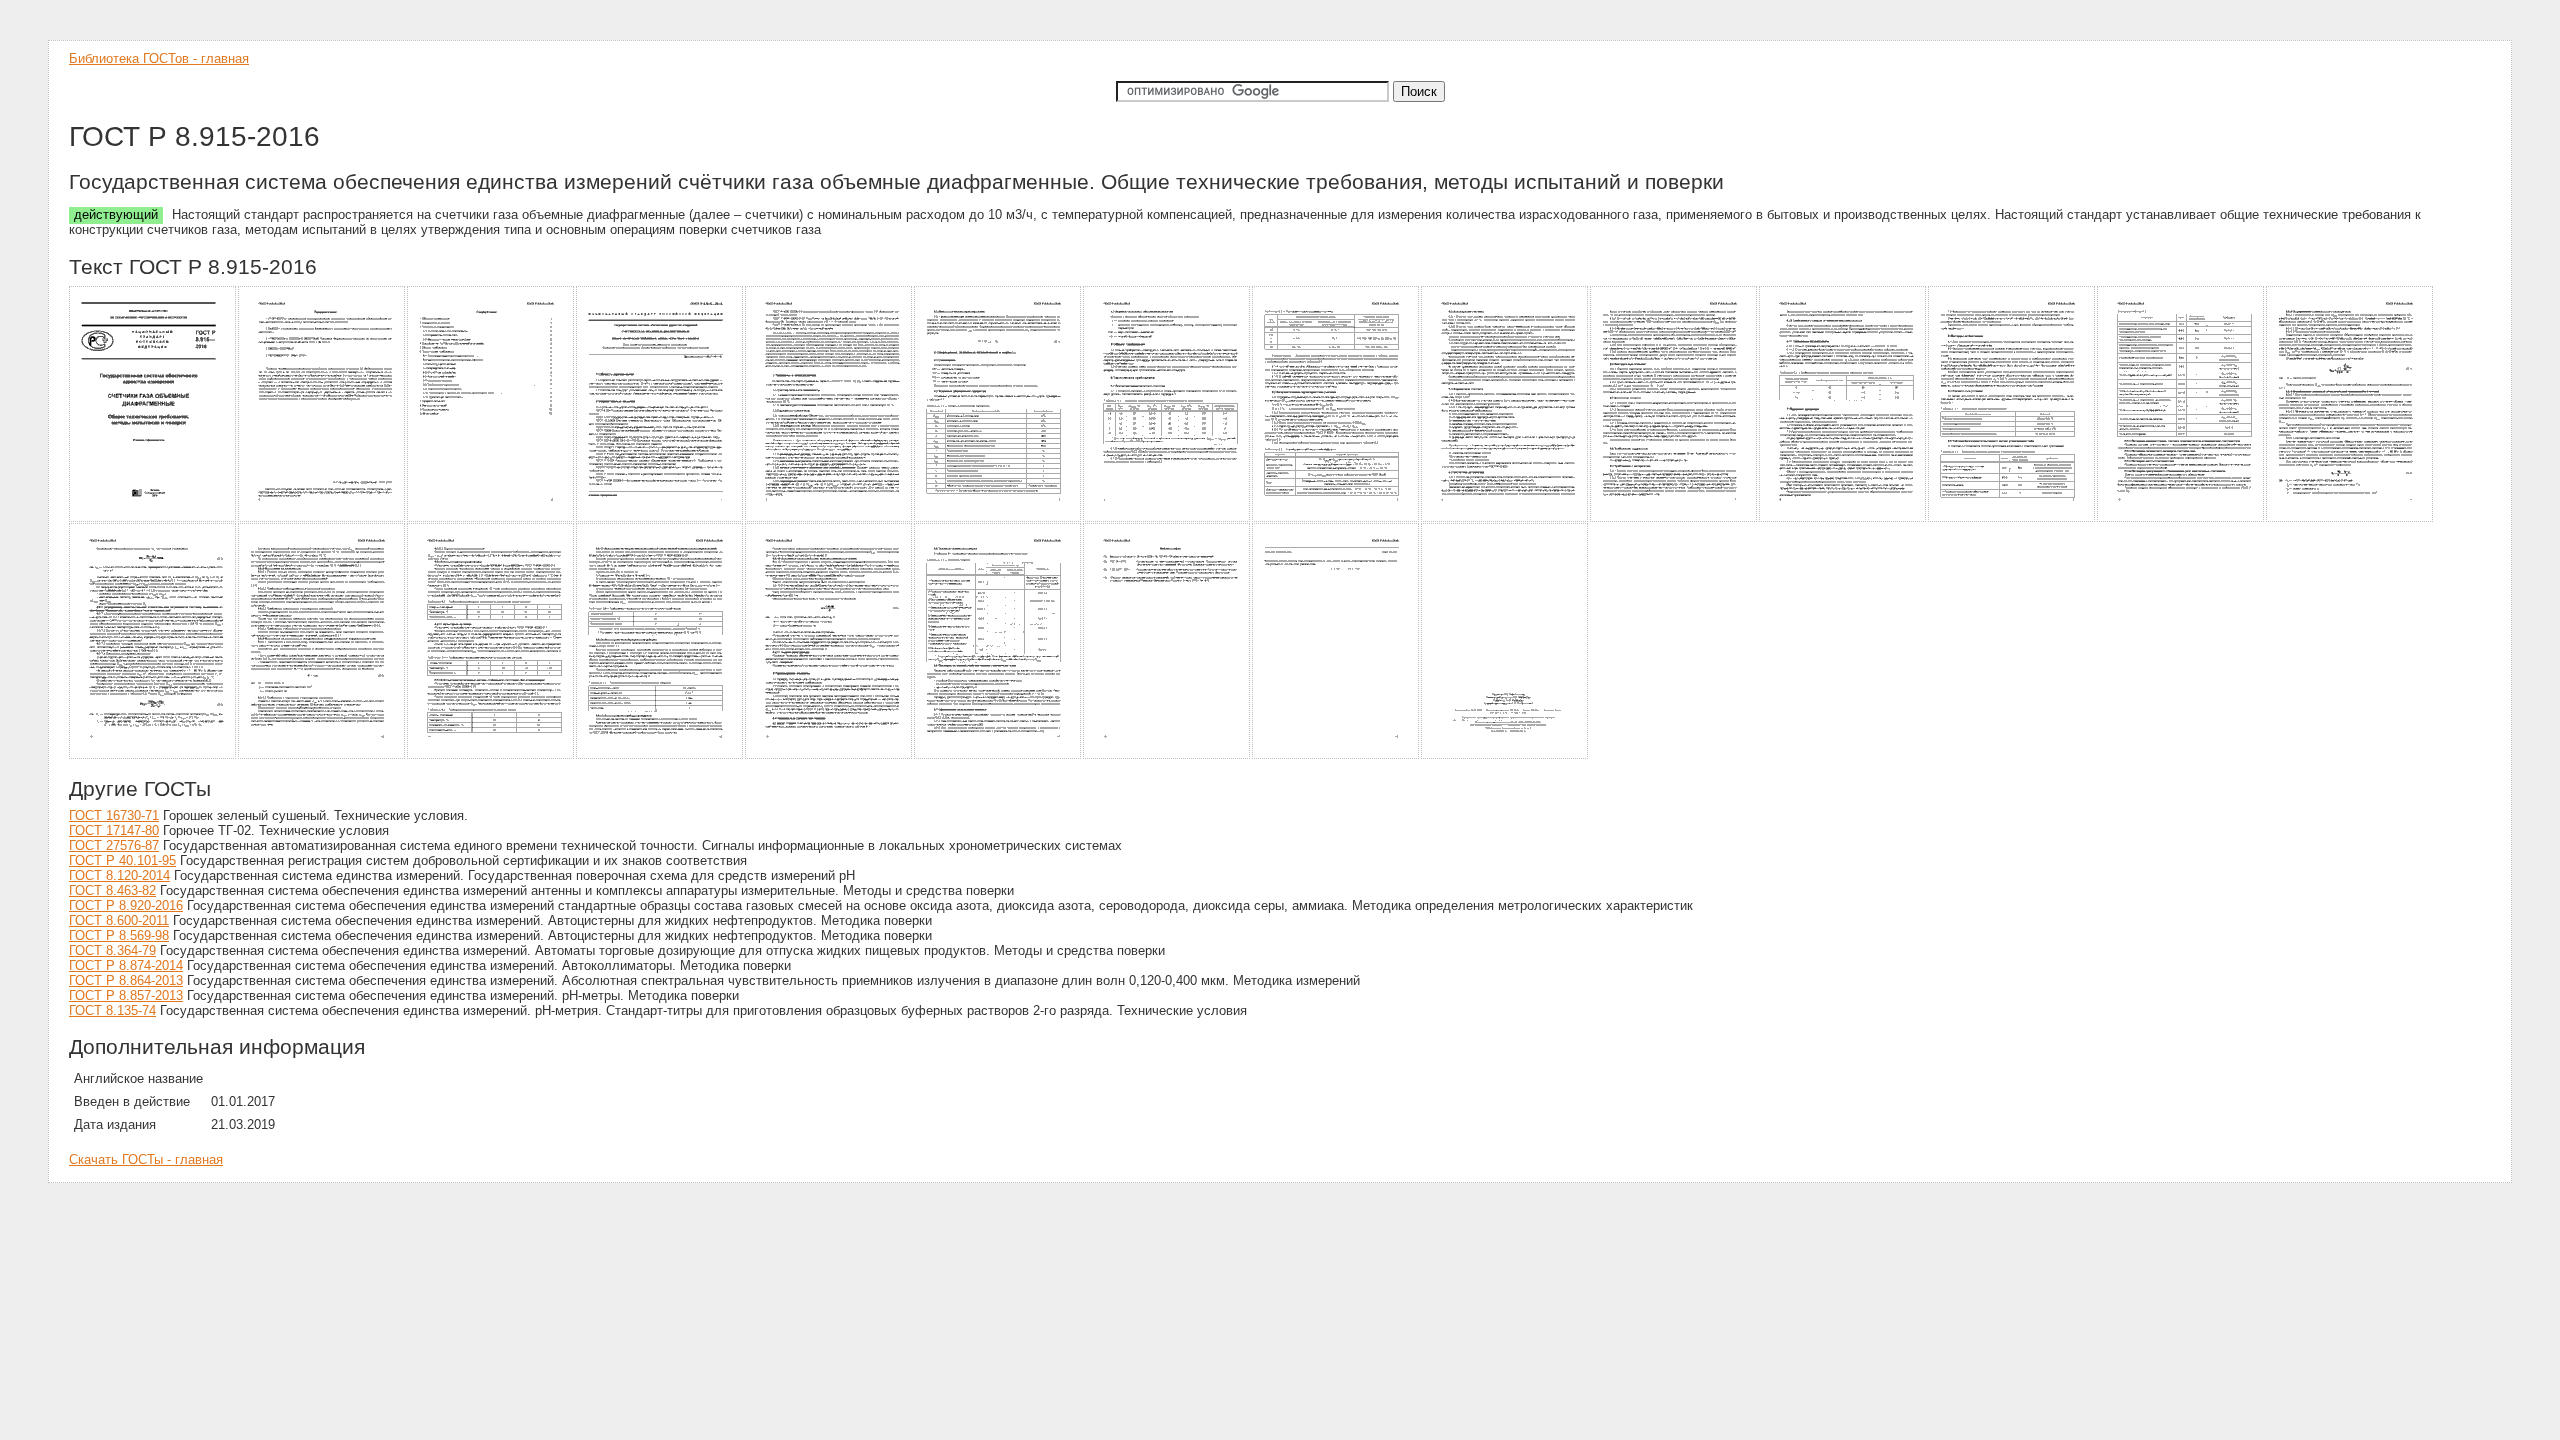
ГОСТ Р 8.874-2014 (126, 965)
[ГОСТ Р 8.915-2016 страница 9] (1505, 518)
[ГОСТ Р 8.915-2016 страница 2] (322, 518)
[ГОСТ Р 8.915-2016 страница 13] (2181, 518)
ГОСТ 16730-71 (114, 815)
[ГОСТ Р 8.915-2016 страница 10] (1674, 518)
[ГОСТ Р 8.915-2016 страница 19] (829, 755)
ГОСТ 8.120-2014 (119, 875)
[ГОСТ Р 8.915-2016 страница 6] (998, 518)
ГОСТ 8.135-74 (112, 1010)
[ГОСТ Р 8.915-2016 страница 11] (1843, 518)
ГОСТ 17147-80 (114, 830)
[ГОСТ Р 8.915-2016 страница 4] (660, 518)
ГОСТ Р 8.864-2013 (126, 980)
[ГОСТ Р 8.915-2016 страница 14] (2350, 518)
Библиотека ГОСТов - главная (159, 58)
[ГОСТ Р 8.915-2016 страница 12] (2012, 518)
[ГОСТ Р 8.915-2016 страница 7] (1167, 518)
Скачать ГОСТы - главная (146, 1159)
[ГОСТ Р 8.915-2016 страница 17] (491, 755)
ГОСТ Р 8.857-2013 (126, 995)
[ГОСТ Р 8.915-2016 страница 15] (153, 755)
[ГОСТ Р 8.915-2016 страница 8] (1336, 518)
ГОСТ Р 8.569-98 (119, 935)
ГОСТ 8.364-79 (112, 950)
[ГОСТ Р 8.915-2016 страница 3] (491, 518)
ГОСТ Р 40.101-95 (122, 860)
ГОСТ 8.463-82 (112, 890)
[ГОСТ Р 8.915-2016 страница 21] (1167, 755)
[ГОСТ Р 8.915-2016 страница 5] (829, 518)
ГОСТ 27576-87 (114, 845)
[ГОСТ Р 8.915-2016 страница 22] (1336, 755)
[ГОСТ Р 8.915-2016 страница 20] (998, 755)
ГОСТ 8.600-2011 (119, 920)
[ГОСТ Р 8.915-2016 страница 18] (660, 755)
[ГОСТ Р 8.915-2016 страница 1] (153, 518)
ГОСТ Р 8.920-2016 (126, 905)
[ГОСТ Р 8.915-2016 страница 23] (1505, 755)
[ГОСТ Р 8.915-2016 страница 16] (322, 755)
